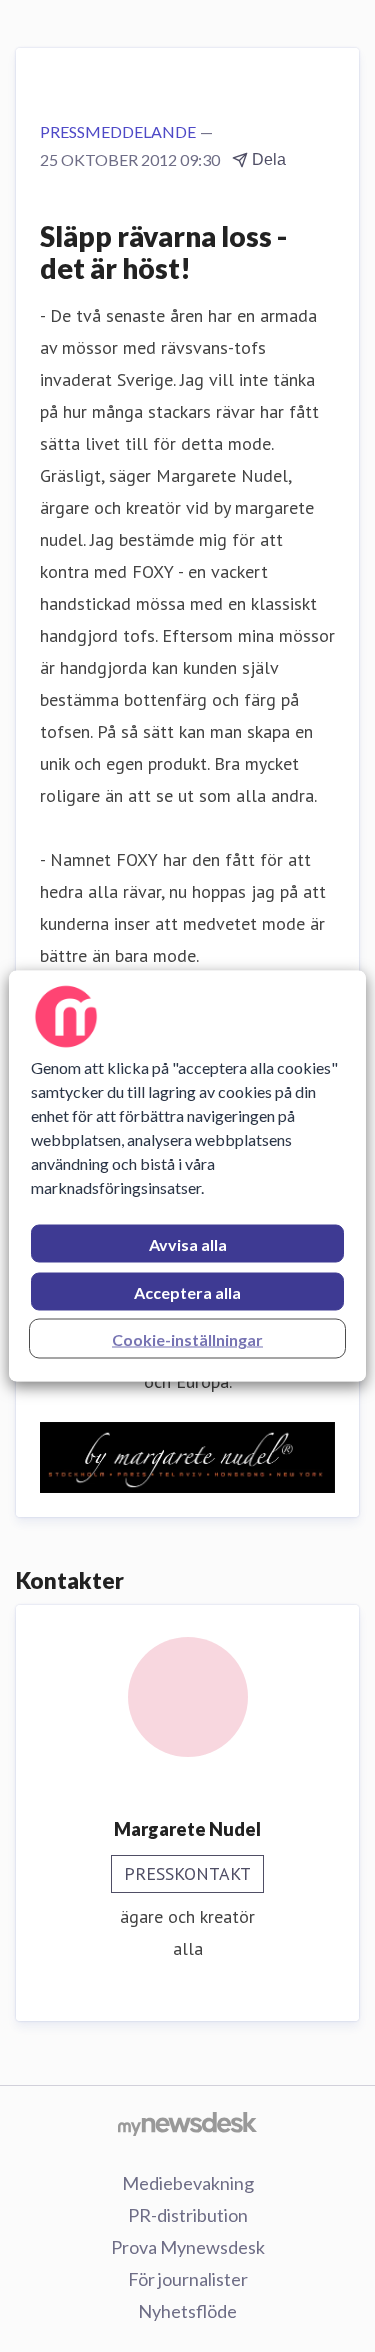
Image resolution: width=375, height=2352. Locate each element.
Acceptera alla (187, 1292)
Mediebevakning (188, 2183)
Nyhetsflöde (187, 2311)
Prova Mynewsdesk (188, 2247)
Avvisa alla (188, 1244)
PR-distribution (188, 2215)
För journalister (188, 2279)
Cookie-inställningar (187, 1339)
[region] (187, 1176)
